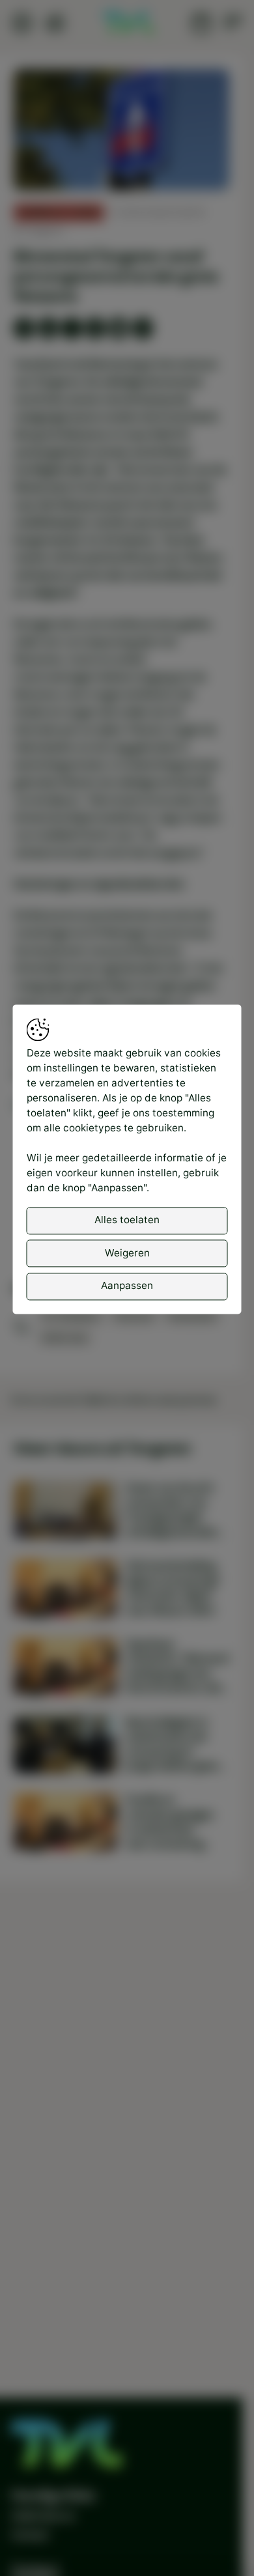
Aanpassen (127, 1286)
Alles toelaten (127, 1220)
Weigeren (127, 1253)
